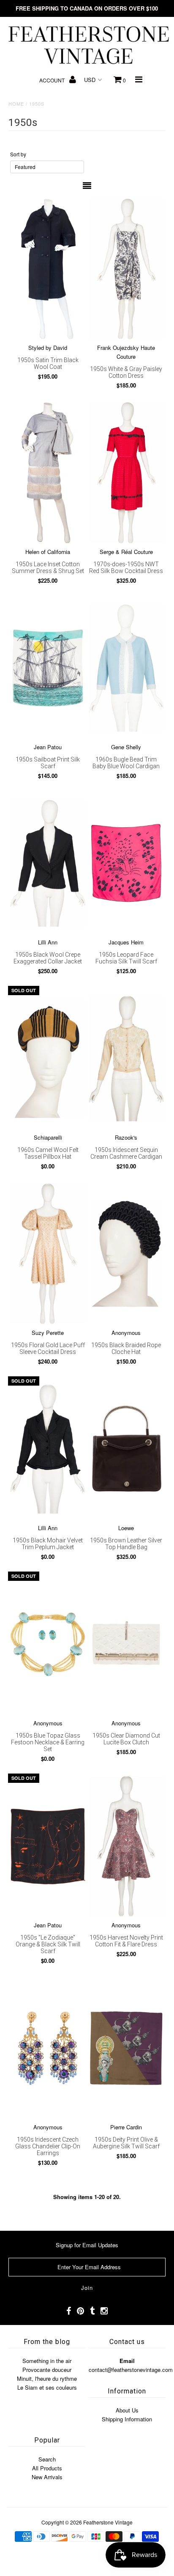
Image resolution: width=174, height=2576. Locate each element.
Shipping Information (127, 2419)
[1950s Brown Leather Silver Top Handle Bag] (126, 1449)
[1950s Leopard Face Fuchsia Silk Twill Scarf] (126, 863)
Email (127, 2361)
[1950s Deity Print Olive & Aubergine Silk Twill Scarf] (126, 2048)
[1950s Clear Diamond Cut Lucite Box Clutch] (126, 1644)
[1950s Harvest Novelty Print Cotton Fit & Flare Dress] (126, 1846)
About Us (127, 2410)
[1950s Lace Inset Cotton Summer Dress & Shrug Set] (48, 473)
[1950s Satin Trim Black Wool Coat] (48, 269)
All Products (47, 2468)
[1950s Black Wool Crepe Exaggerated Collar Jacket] (48, 863)
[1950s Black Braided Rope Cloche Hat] (126, 1254)
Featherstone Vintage (108, 2522)
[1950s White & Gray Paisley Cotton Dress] (126, 269)
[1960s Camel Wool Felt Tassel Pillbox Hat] (48, 1058)
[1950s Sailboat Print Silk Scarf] (48, 668)
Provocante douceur (47, 2370)
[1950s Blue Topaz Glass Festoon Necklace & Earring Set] (48, 1644)
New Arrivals (47, 2477)
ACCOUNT (53, 80)
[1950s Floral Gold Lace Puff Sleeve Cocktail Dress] (48, 1254)
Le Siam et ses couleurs (47, 2387)
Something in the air (47, 2361)
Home (16, 104)
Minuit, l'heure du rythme (47, 2378)
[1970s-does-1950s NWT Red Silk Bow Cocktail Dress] (126, 473)
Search (47, 2459)
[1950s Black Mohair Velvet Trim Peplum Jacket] (48, 1449)
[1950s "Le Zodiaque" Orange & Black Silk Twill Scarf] (48, 1846)
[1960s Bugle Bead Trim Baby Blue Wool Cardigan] (126, 668)
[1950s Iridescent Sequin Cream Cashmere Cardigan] (126, 1058)
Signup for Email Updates (87, 2245)
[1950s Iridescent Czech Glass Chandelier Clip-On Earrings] (48, 2048)
